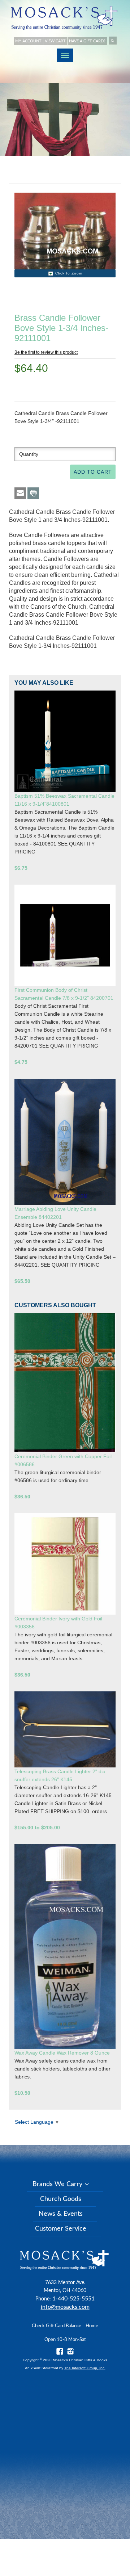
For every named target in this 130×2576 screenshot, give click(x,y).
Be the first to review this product (46, 352)
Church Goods (61, 2199)
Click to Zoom (69, 273)
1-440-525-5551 (73, 2299)
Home (92, 2326)
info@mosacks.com (65, 2307)
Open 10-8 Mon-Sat (65, 2340)
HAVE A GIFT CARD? (87, 41)
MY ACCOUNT (28, 41)
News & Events (61, 2214)
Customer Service (61, 2229)
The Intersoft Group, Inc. (85, 2368)
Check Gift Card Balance (57, 2326)
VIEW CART (55, 41)
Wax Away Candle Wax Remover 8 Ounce (62, 2053)
